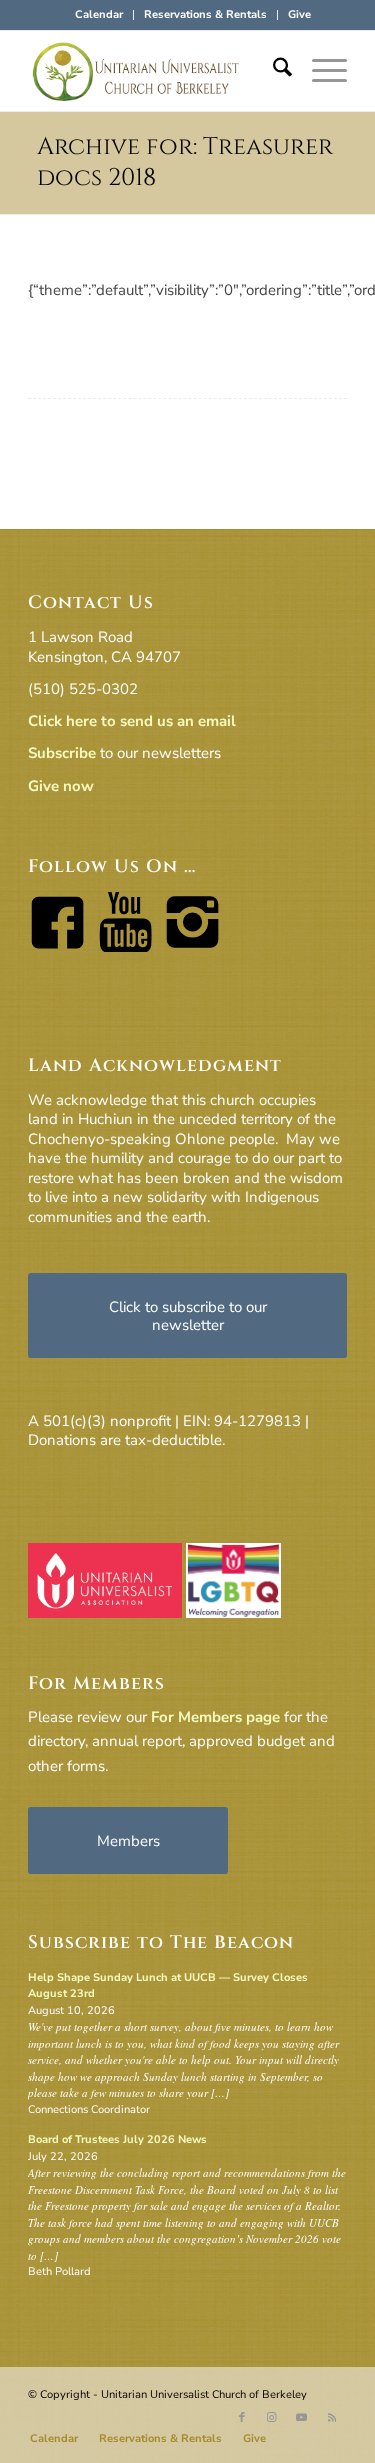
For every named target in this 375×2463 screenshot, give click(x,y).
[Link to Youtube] (302, 2418)
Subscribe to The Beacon (161, 1942)
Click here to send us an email (132, 721)
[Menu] (319, 71)
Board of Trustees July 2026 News (117, 2139)
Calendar (99, 14)
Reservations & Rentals (205, 14)
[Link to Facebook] (242, 2418)
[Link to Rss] (332, 2418)
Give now (61, 786)
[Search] (272, 71)
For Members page (215, 1717)
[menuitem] (99, 15)
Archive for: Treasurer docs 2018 (185, 162)
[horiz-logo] (155, 71)
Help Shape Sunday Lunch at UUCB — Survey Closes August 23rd (168, 1986)
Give (299, 14)
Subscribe (62, 753)
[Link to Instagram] (272, 2418)
